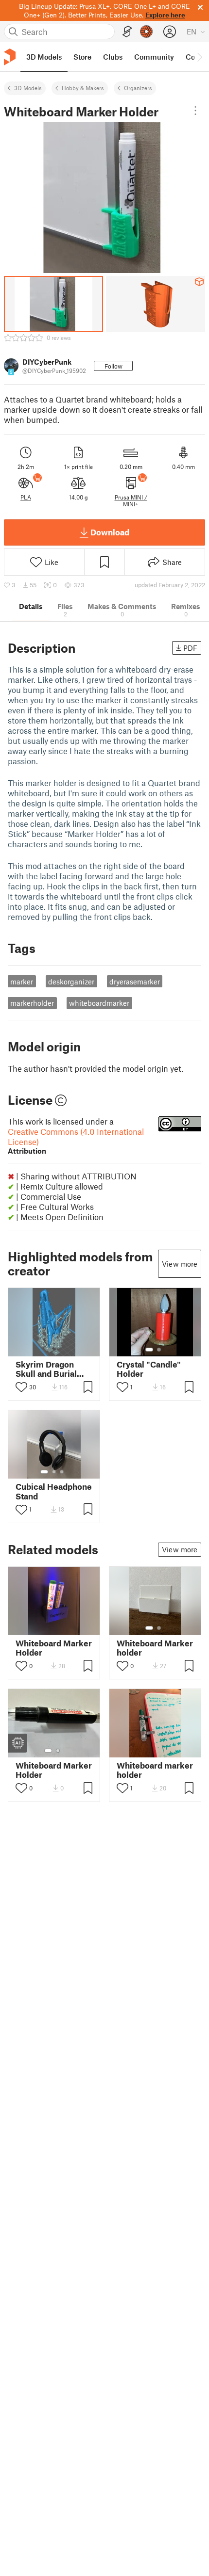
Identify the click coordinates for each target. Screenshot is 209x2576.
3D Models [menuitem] (44, 57)
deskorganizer (71, 982)
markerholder (32, 1003)
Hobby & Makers (83, 88)
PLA (26, 497)
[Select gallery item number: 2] (159, 1350)
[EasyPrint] (127, 32)
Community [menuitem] (154, 57)
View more (180, 1264)
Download (110, 532)
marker (22, 982)
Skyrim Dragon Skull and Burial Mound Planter (46, 1369)
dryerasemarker (135, 982)
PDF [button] (190, 648)
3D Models (28, 88)
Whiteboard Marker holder (155, 1648)
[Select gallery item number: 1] (149, 1350)
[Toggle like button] (21, 1387)
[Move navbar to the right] (199, 57)
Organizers (138, 88)
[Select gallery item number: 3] (62, 1472)
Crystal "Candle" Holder (149, 1369)
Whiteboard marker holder (155, 1770)
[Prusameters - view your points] (146, 32)
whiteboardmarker (99, 1003)
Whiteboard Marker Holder (54, 1648)
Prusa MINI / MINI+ (131, 500)
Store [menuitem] (82, 57)
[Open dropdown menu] (195, 111)
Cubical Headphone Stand (54, 1491)
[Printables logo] (10, 57)
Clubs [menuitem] (113, 57)
